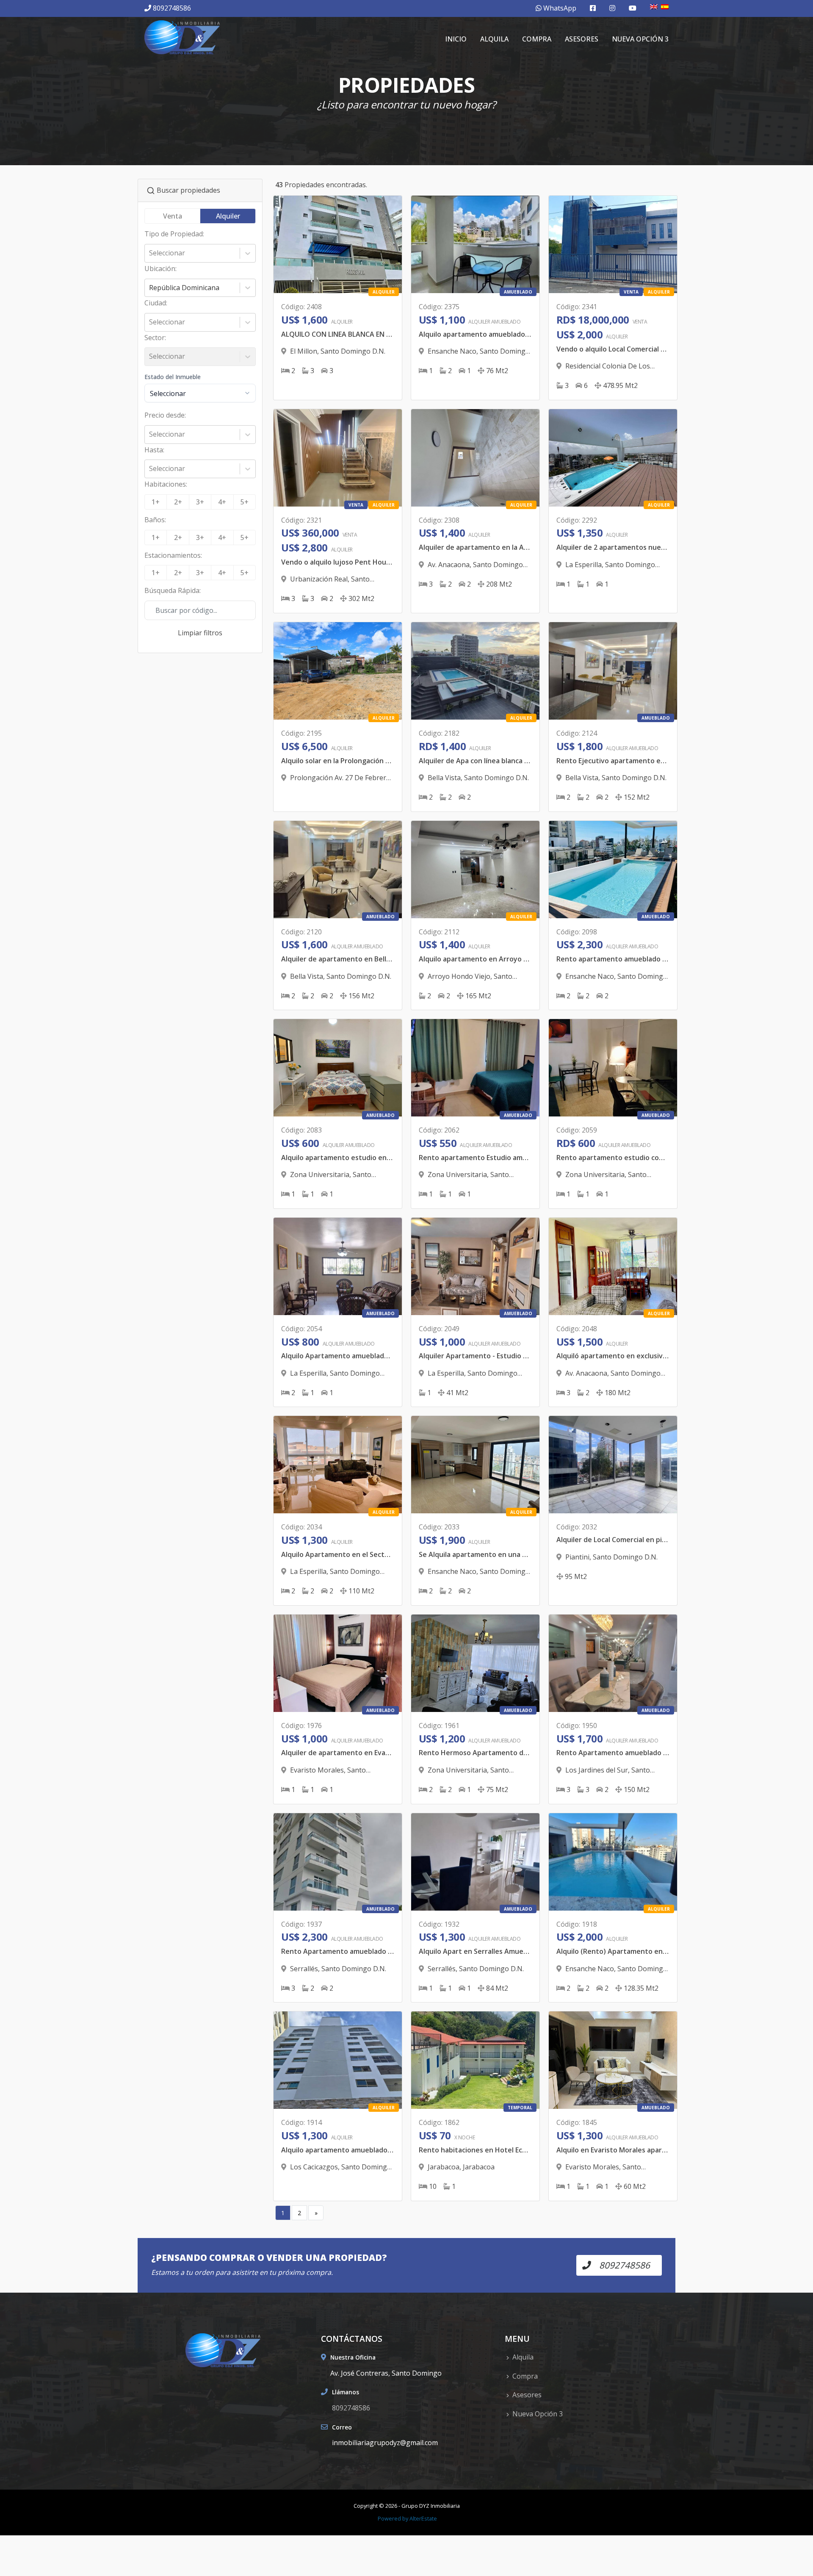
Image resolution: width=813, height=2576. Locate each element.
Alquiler (228, 216)
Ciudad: (156, 303)
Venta (173, 216)
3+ (200, 502)
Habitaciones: (166, 484)
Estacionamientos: (173, 555)
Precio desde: (165, 415)
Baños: (155, 520)
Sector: (155, 338)
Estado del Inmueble (173, 377)
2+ (178, 502)
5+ (245, 502)
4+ (222, 502)
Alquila (494, 39)
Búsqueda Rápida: (173, 590)
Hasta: (154, 450)
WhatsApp (559, 8)
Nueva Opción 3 (640, 39)
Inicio (456, 39)
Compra (537, 39)
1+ (156, 502)
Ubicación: (160, 269)
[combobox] (150, 253)
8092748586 (172, 8)
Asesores (582, 39)
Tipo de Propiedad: (174, 234)
